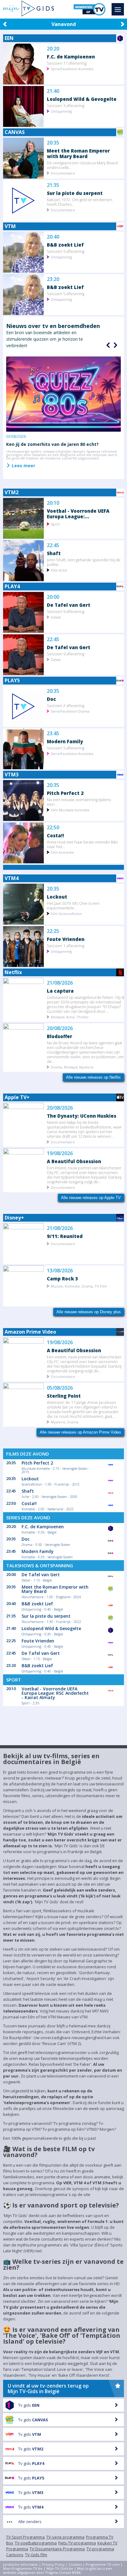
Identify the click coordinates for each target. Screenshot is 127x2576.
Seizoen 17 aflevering (67, 63)
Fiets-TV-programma (77, 2543)
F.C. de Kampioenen (71, 56)
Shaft (54, 553)
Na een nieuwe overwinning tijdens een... (79, 802)
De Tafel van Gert (69, 605)
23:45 (53, 734)
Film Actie (59, 570)
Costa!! (55, 835)
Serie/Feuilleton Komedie (72, 69)
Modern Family (65, 741)
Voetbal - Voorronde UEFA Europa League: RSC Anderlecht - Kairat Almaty (55, 1693)
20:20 (53, 49)
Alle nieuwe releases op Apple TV (91, 1198)
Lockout (57, 897)
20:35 (53, 143)
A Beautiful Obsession (74, 1161)
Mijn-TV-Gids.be (60, 2568)
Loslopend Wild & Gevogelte (82, 99)
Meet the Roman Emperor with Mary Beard (78, 153)
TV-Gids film (36, 2555)
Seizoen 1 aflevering (66, 945)
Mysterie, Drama (65, 1422)
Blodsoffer (59, 1036)
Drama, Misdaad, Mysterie (72, 1067)
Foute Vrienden (66, 939)
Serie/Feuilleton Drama (70, 711)
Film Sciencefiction (66, 913)
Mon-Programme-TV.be (23, 2568)
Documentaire (63, 173)
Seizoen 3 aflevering (66, 105)
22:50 (53, 828)
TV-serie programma (65, 2537)
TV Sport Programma (25, 2537)
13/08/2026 (60, 1271)
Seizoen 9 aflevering (66, 611)
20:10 (53, 503)
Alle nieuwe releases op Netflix (93, 1077)
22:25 (53, 931)
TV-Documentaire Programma (57, 2549)
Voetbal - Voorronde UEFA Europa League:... (78, 513)
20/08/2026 (60, 1028)
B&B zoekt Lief (65, 245)
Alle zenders (30, 2522)
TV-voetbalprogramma (36, 2543)
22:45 (53, 545)
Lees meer (23, 465)
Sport (55, 524)
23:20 (53, 279)
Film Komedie (62, 852)
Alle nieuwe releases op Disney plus (89, 1312)
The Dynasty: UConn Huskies (82, 1116)
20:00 (53, 597)
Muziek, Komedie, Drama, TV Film (79, 1286)
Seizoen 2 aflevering (66, 705)
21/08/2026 (60, 983)
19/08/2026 (60, 1153)
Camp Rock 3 (62, 1278)
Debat (56, 617)
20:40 (53, 237)
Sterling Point (64, 1396)
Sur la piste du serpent (75, 193)
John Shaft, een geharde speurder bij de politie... (84, 562)
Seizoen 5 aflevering (66, 251)
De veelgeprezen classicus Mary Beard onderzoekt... (82, 165)
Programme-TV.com (103, 2564)
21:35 (53, 185)
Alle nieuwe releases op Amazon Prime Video (80, 1432)
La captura (60, 991)
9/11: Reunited (65, 1236)
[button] (115, 345)
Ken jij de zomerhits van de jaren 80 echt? (52, 444)
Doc (51, 699)
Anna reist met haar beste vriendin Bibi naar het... (82, 844)
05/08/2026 (60, 1388)
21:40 (53, 91)
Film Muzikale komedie (70, 810)
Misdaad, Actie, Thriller (70, 1017)
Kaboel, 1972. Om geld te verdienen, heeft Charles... (80, 202)
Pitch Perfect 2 (65, 793)
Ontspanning (61, 111)
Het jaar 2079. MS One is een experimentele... (73, 905)
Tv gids (29, 2405)
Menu (118, 9)
